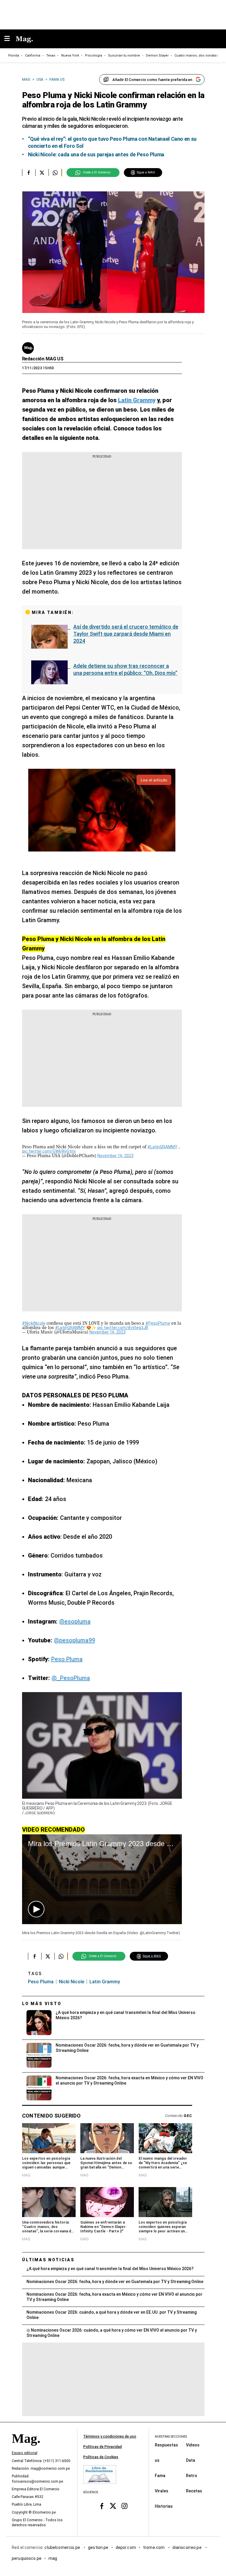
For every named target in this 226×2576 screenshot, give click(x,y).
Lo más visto (42, 2004)
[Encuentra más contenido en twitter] (42, 173)
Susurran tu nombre (124, 56)
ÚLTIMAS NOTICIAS (48, 2260)
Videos (193, 2445)
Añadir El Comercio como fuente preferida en (152, 80)
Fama (160, 2475)
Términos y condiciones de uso (110, 2436)
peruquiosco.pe (27, 2558)
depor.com (126, 2547)
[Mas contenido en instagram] (124, 2506)
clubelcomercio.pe (63, 2547)
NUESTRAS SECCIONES (171, 2437)
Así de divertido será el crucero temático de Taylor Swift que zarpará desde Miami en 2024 (126, 634)
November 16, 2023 (116, 1156)
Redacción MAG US (43, 359)
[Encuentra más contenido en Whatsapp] (55, 173)
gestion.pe (98, 2547)
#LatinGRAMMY (162, 1147)
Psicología (94, 56)
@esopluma (75, 1621)
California (33, 56)
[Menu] (10, 39)
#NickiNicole (34, 1323)
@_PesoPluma (71, 1678)
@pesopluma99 (74, 1640)
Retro (192, 2475)
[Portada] (26, 2449)
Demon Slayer (157, 56)
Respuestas (166, 2445)
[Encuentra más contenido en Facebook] (29, 173)
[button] (36, 1909)
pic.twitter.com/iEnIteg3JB (123, 1328)
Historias (164, 2506)
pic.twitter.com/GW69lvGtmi (49, 1151)
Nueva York (70, 56)
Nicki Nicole (72, 1982)
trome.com (154, 2547)
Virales (162, 2491)
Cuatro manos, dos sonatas (196, 56)
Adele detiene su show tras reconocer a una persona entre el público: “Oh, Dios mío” (125, 669)
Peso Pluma (67, 1659)
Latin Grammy (105, 1982)
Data (191, 2460)
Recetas (194, 2491)
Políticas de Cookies (101, 2457)
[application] (102, 1879)
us (157, 2460)
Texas (51, 56)
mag (53, 2558)
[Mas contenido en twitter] (113, 2506)
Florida (14, 56)
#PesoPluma (158, 1323)
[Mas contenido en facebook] (102, 2506)
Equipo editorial (25, 2453)
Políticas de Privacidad (103, 2447)
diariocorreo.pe (187, 2547)
